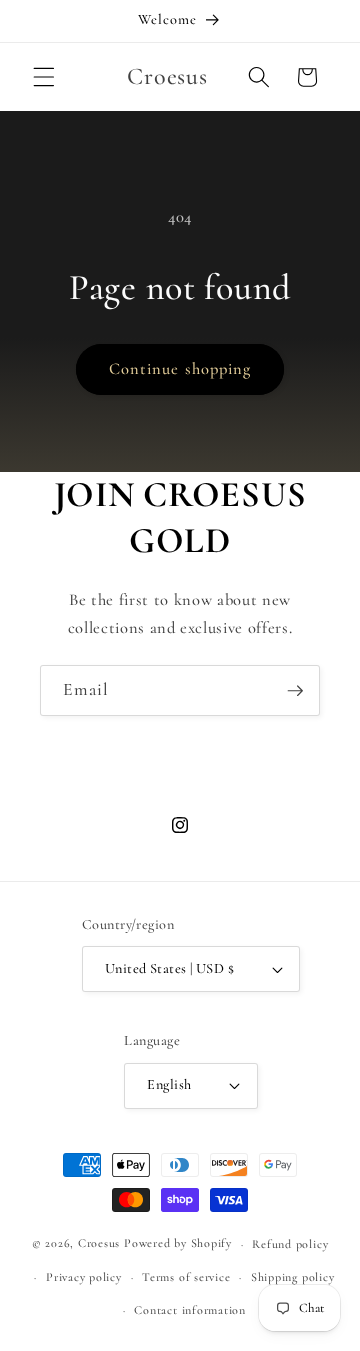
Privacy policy (84, 1277)
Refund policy (290, 1244)
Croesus (99, 1244)
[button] (44, 77)
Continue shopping (180, 369)
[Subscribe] (295, 691)
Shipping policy (293, 1277)
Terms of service (186, 1277)
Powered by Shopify (178, 1244)
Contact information (190, 1310)
